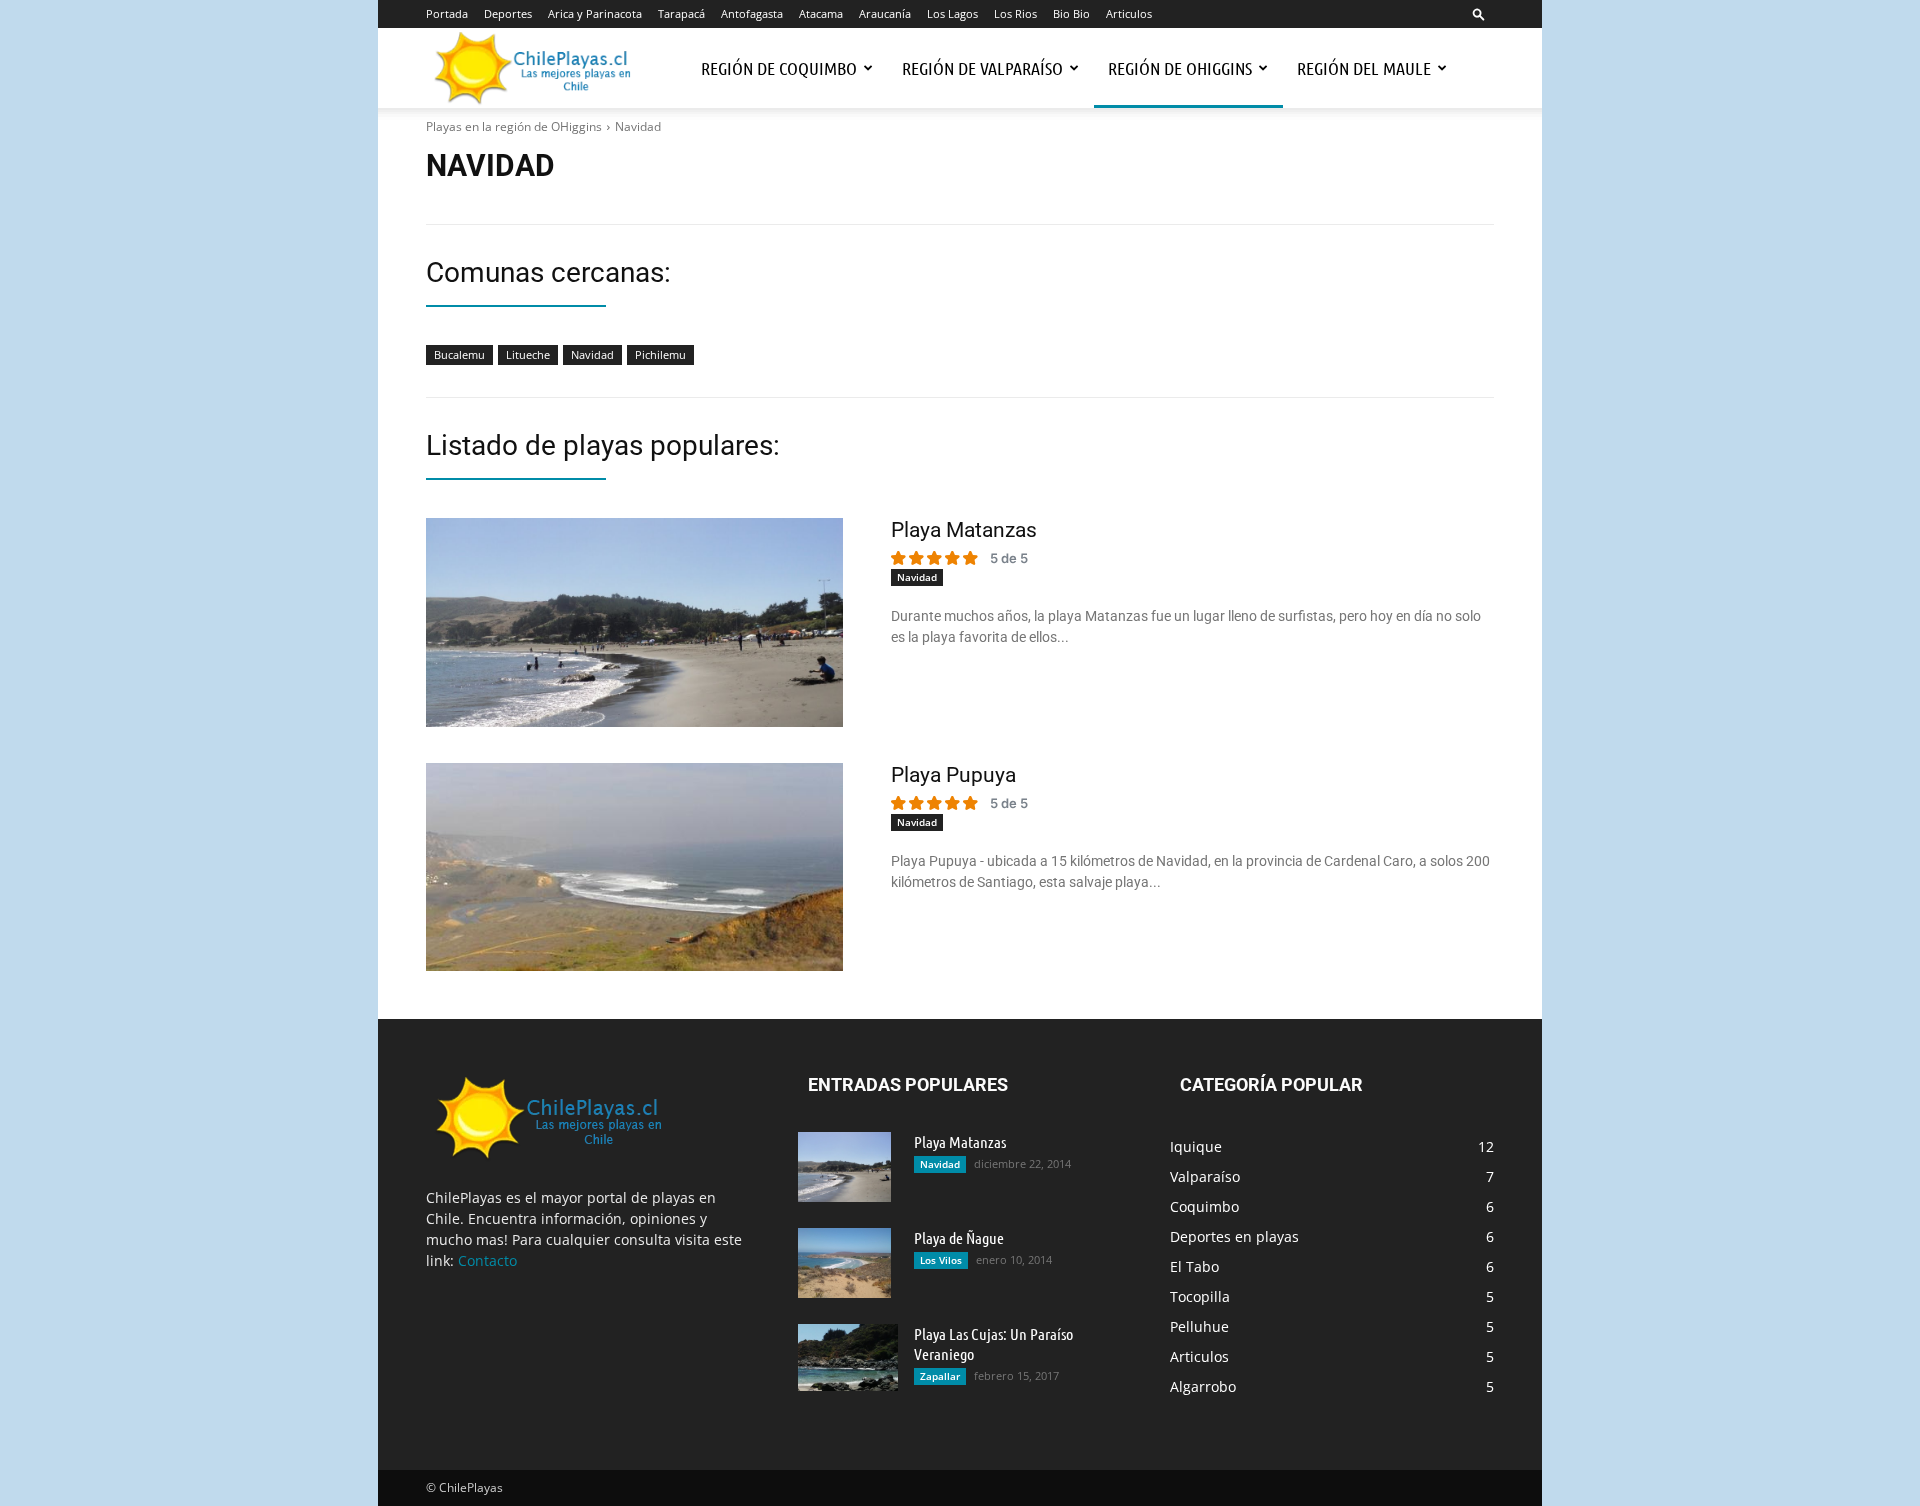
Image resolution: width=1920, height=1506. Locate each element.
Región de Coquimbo (779, 68)
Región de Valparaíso (982, 68)
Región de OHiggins (1180, 68)
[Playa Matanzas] (634, 622)
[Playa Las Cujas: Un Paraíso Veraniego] (848, 1357)
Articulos (1129, 13)
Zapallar (940, 1376)
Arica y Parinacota (595, 13)
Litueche (528, 354)
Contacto (487, 1260)
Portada (447, 13)
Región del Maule (1364, 68)
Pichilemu (660, 354)
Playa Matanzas (964, 530)
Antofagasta (752, 13)
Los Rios (1015, 13)
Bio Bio (1071, 13)
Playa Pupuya (953, 775)
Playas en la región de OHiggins (514, 126)
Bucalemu (459, 354)
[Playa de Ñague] (844, 1263)
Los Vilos (941, 1260)
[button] (1479, 13)
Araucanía (885, 13)
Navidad (592, 354)
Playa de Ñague (959, 1237)
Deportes (508, 13)
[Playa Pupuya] (634, 867)
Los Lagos (952, 13)
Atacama (821, 13)
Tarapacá (681, 13)
